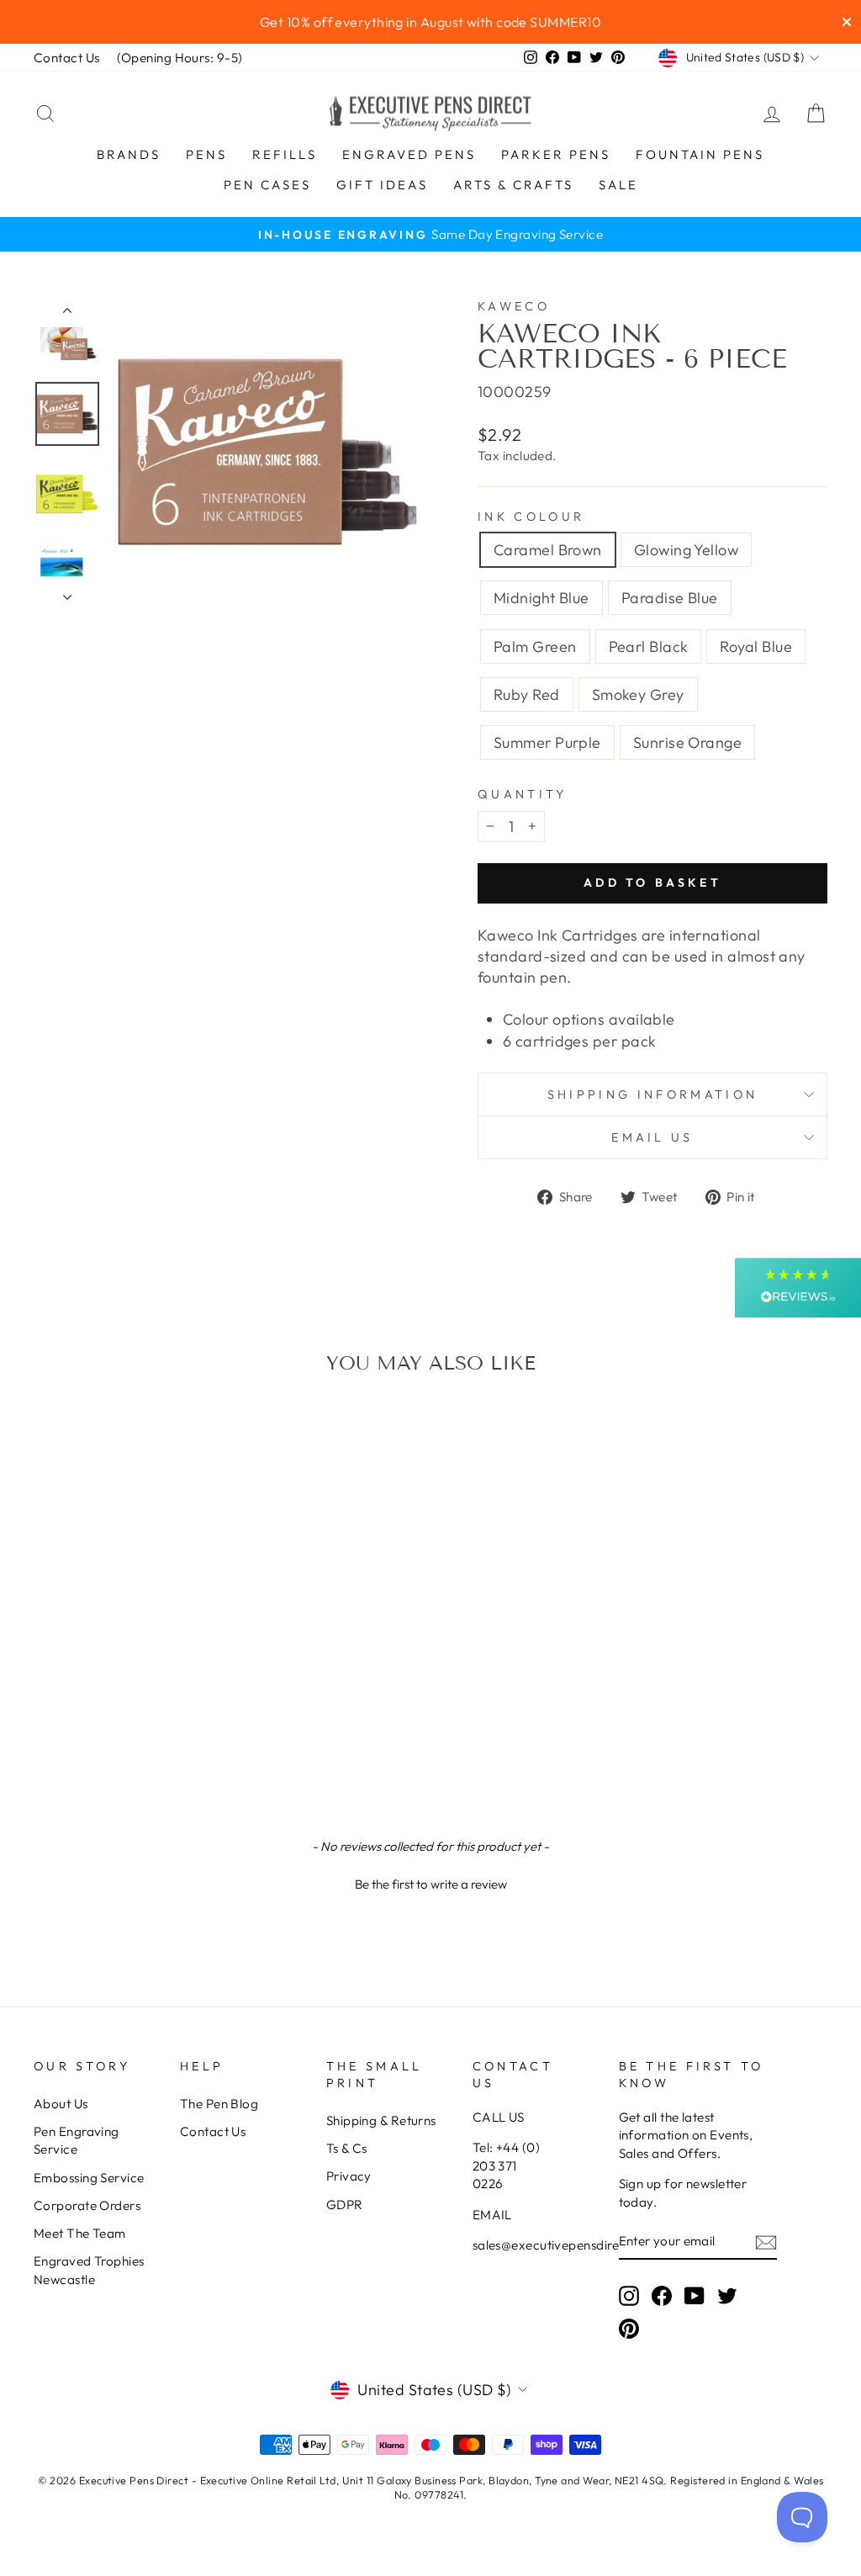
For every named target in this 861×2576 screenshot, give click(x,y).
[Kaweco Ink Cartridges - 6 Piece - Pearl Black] (160, 1717)
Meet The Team (80, 2233)
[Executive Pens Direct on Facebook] (662, 2295)
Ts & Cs (347, 2148)
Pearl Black (649, 647)
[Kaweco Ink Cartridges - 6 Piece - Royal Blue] (183, 1717)
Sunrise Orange (687, 742)
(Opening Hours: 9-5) (180, 58)
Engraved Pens (409, 154)
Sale (618, 185)
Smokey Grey (638, 694)
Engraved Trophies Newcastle (89, 2270)
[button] (430, 1882)
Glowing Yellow (686, 550)
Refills (285, 154)
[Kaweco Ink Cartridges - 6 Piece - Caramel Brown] (47, 1717)
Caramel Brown (548, 550)
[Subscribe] (766, 2242)
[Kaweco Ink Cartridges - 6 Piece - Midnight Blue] (92, 1717)
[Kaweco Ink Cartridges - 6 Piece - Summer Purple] (126, 1737)
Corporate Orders (87, 2205)
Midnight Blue (541, 598)
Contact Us (67, 58)
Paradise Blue (670, 598)
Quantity (523, 794)
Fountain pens (700, 154)
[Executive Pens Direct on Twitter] (727, 2295)
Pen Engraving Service (77, 2140)
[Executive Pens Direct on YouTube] (695, 2295)
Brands (129, 154)
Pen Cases (267, 185)
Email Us (652, 1137)
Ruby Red (527, 694)
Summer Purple (547, 742)
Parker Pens (556, 154)
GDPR (345, 2205)
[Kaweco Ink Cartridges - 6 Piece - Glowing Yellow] (69, 1717)
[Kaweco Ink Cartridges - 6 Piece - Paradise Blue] (115, 1717)
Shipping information (652, 1095)
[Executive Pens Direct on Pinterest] (629, 2329)
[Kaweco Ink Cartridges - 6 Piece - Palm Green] (137, 1717)
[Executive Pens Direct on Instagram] (629, 2295)
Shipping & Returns (381, 2120)
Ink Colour (531, 517)
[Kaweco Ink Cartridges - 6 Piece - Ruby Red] (206, 1717)
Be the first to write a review (431, 1884)
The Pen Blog (219, 2104)
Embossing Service (89, 2178)
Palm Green (535, 647)
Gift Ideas (382, 185)
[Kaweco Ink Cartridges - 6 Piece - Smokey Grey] (103, 1737)
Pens (206, 154)
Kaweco (514, 306)
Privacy (349, 2176)
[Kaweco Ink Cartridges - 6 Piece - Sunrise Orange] (148, 1737)
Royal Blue (756, 647)
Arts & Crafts (513, 185)
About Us (61, 2104)
